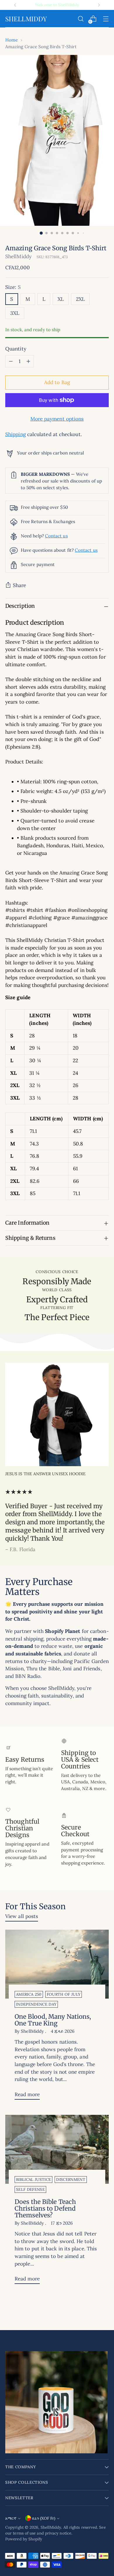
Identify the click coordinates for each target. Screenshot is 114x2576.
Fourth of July (64, 1994)
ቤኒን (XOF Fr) (44, 2518)
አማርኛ (11, 2518)
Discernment (71, 2180)
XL (61, 299)
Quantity (16, 349)
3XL (15, 313)
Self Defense (30, 2189)
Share (19, 585)
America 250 (29, 1994)
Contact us (56, 536)
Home (12, 40)
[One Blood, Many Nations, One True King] (57, 1964)
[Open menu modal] (106, 19)
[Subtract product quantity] (11, 361)
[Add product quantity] (28, 361)
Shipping (15, 434)
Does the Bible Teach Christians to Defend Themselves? (45, 2208)
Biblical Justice (33, 2180)
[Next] (99, 5)
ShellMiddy (18, 256)
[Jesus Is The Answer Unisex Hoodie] (57, 1414)
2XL (80, 299)
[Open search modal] (81, 19)
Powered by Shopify (24, 2539)
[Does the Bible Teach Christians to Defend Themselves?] (57, 2149)
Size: (13, 287)
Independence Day (36, 2004)
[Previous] (15, 5)
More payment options (57, 419)
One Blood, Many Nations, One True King (53, 2020)
